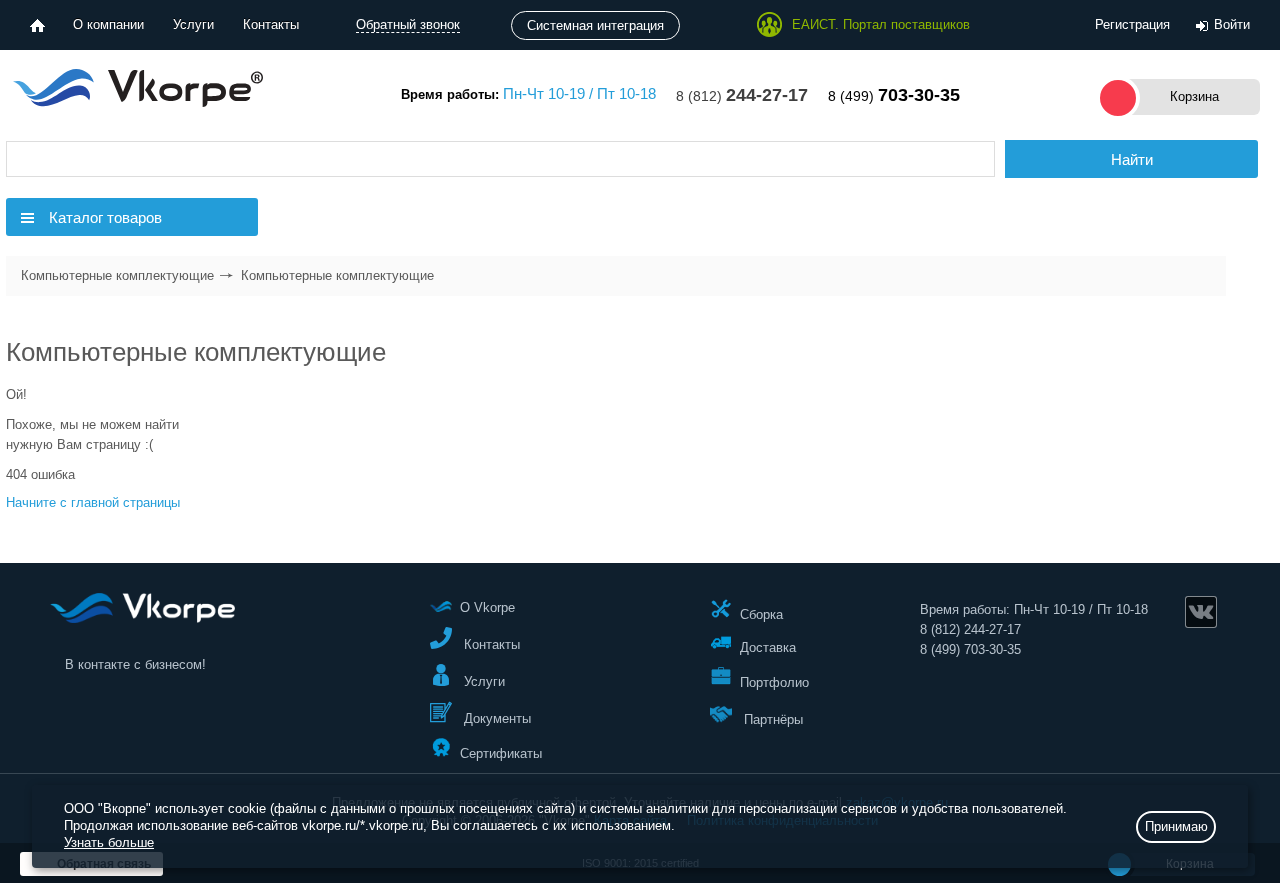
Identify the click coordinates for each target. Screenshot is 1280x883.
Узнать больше (109, 842)
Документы (495, 718)
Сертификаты (501, 752)
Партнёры (771, 719)
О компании (108, 24)
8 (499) (894, 96)
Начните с (93, 502)
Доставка (768, 647)
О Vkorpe (487, 607)
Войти (1232, 24)
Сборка (761, 613)
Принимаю (1176, 826)
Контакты (271, 24)
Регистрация (1132, 24)
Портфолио (774, 682)
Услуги (193, 24)
